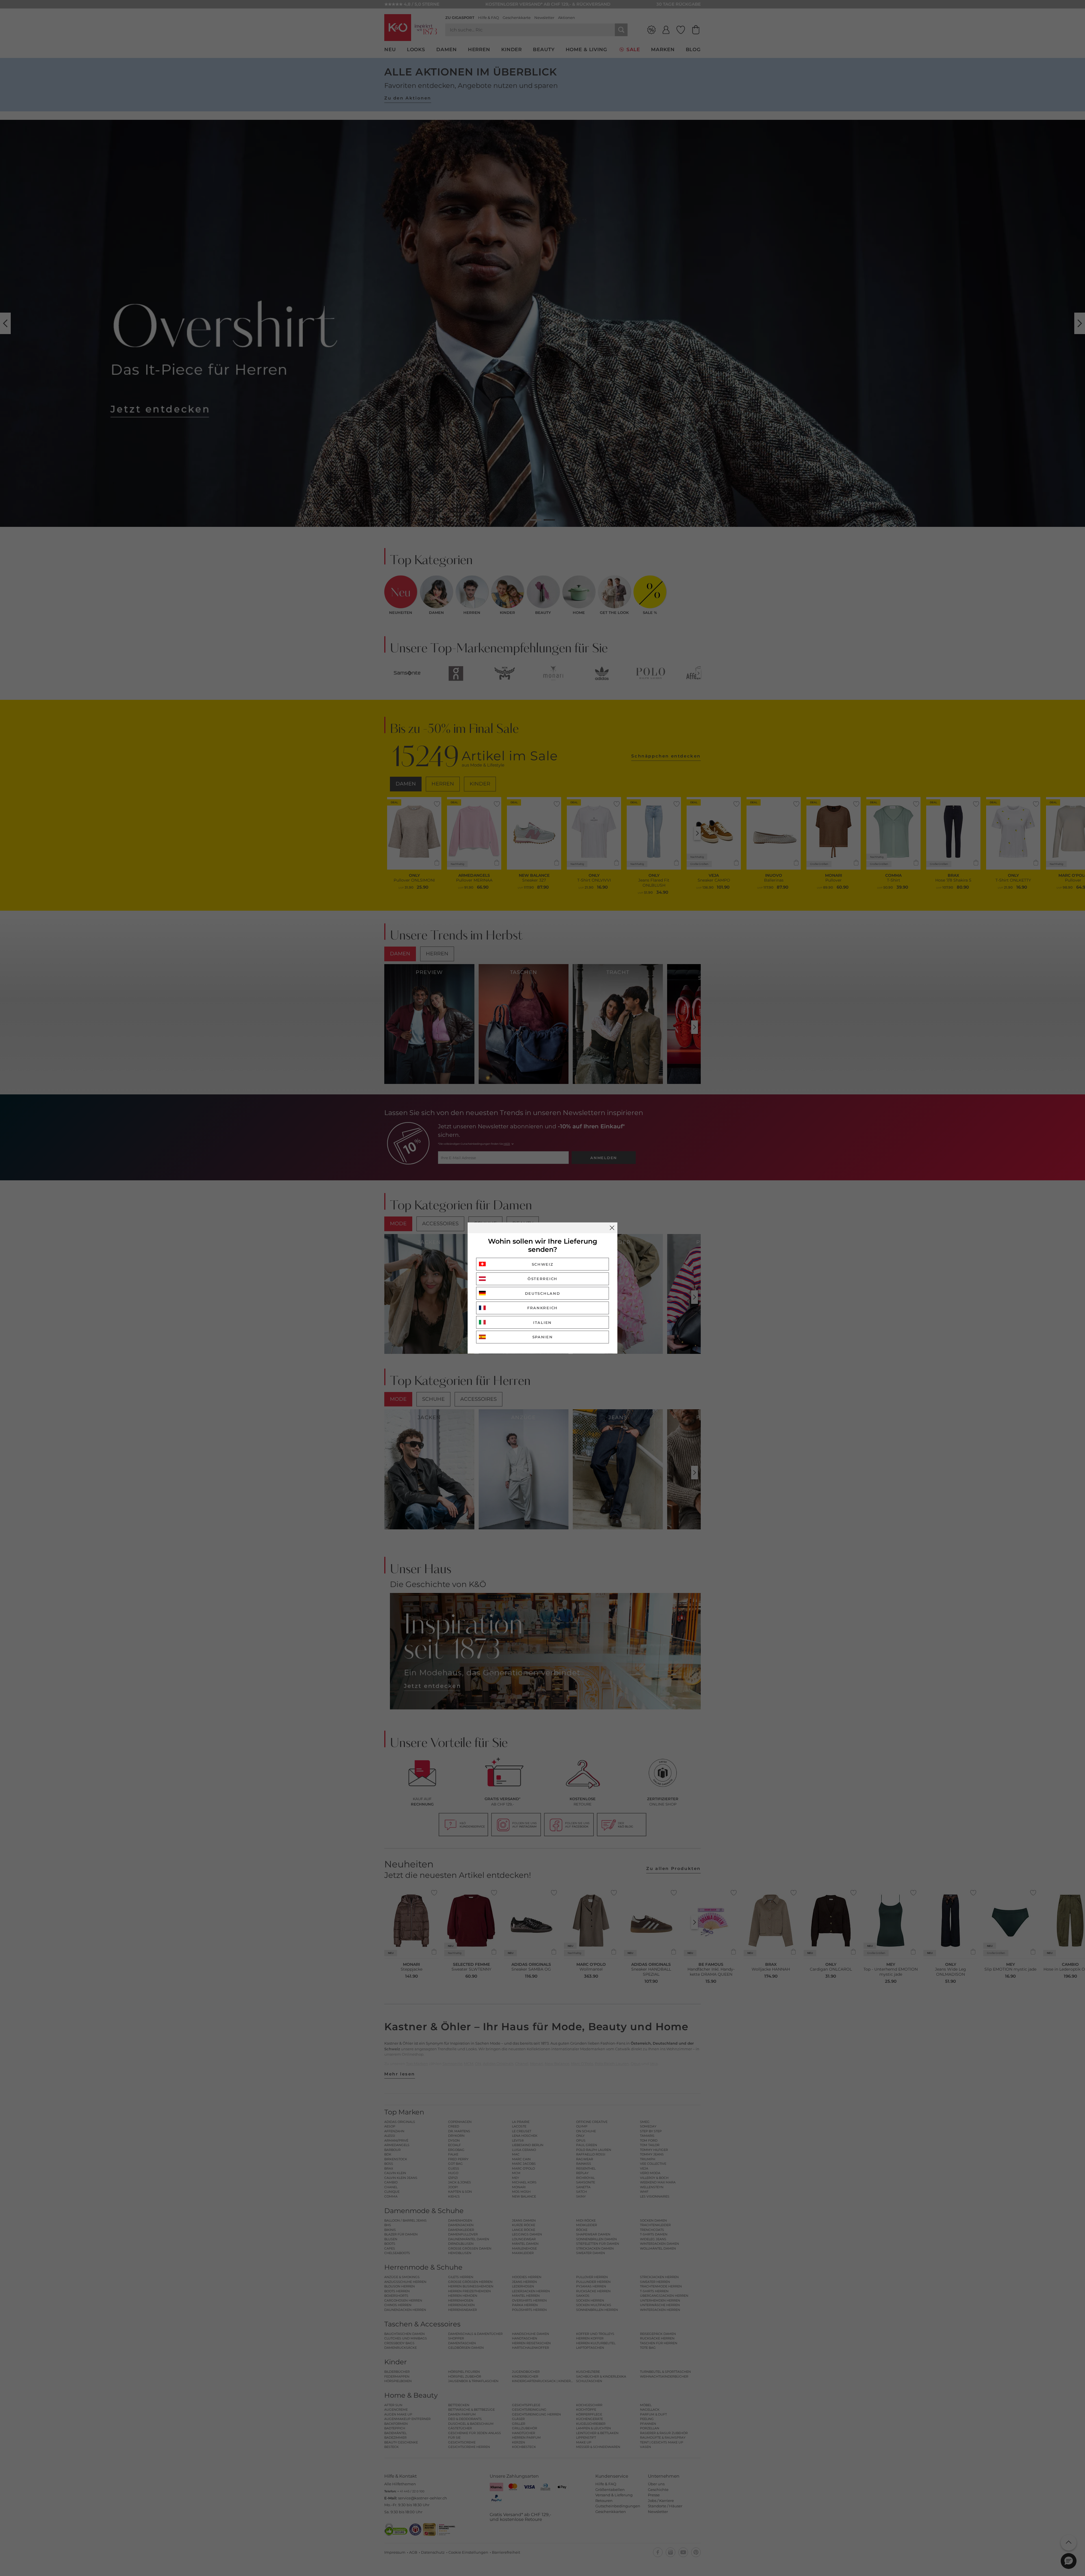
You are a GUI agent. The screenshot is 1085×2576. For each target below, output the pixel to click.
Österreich (542, 1279)
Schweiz (543, 1264)
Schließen (612, 1228)
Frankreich (542, 1308)
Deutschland (543, 1293)
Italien (542, 1322)
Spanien (543, 1337)
